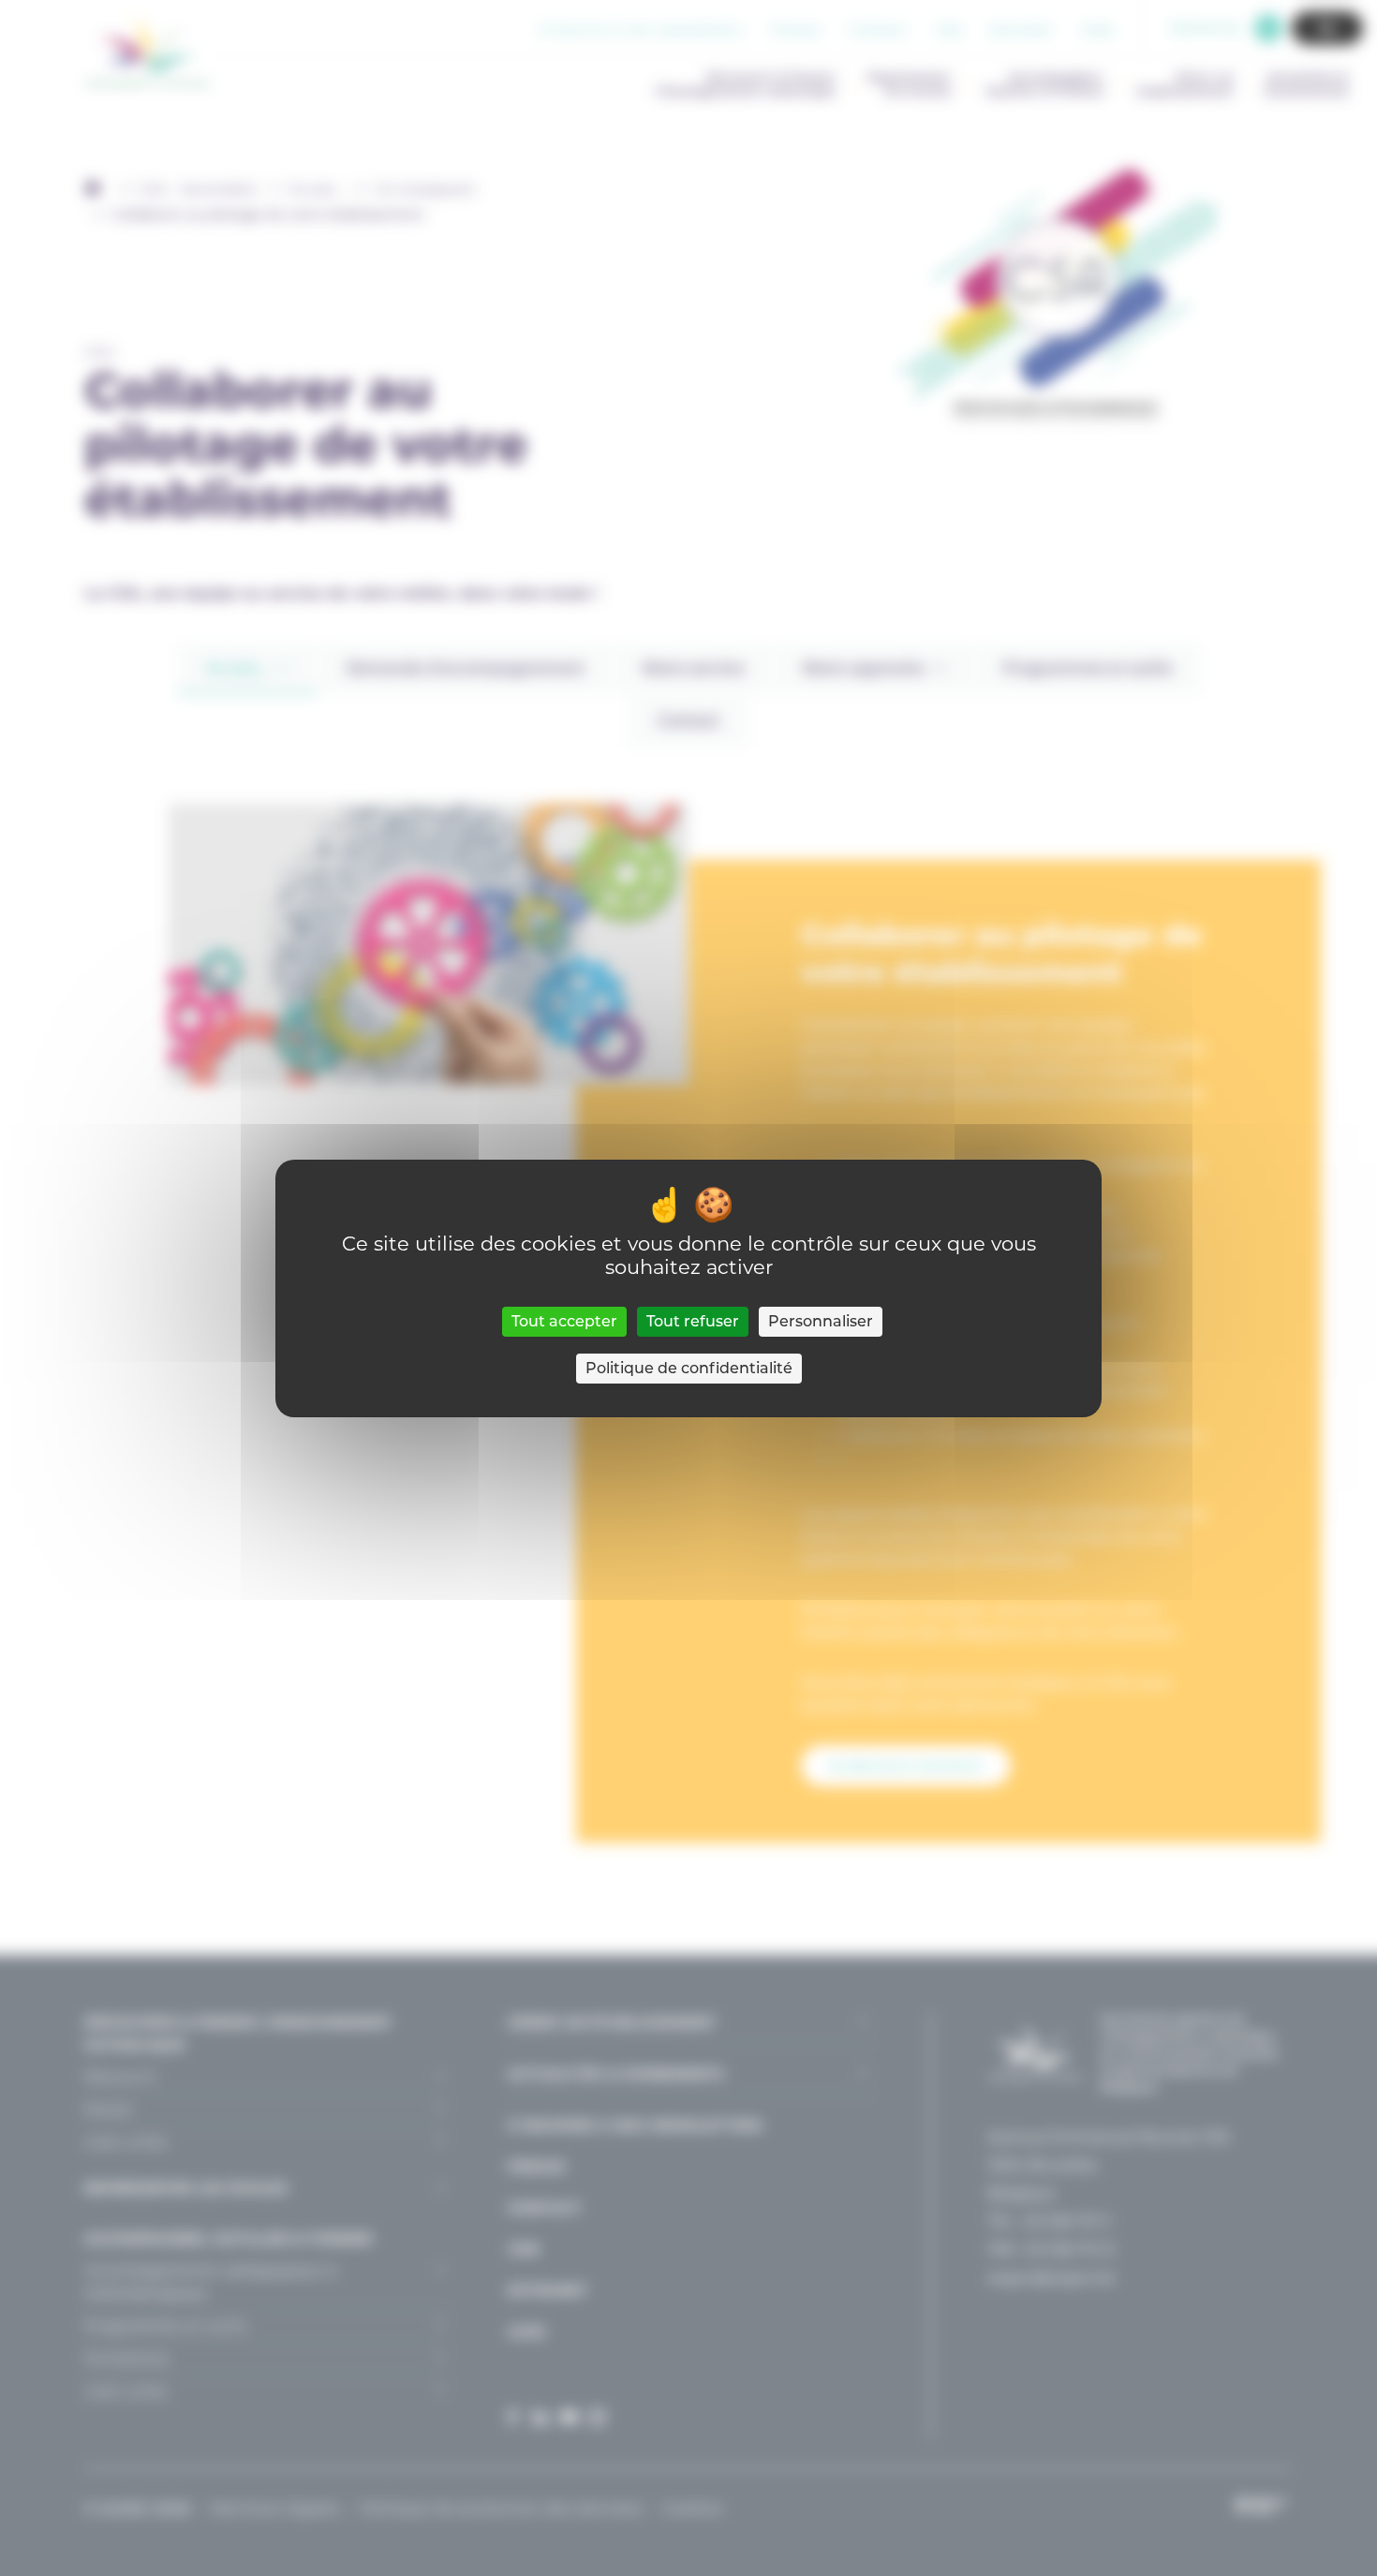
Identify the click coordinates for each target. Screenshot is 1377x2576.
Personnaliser (821, 1321)
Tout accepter (564, 1321)
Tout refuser (693, 1321)
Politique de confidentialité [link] (689, 1368)
